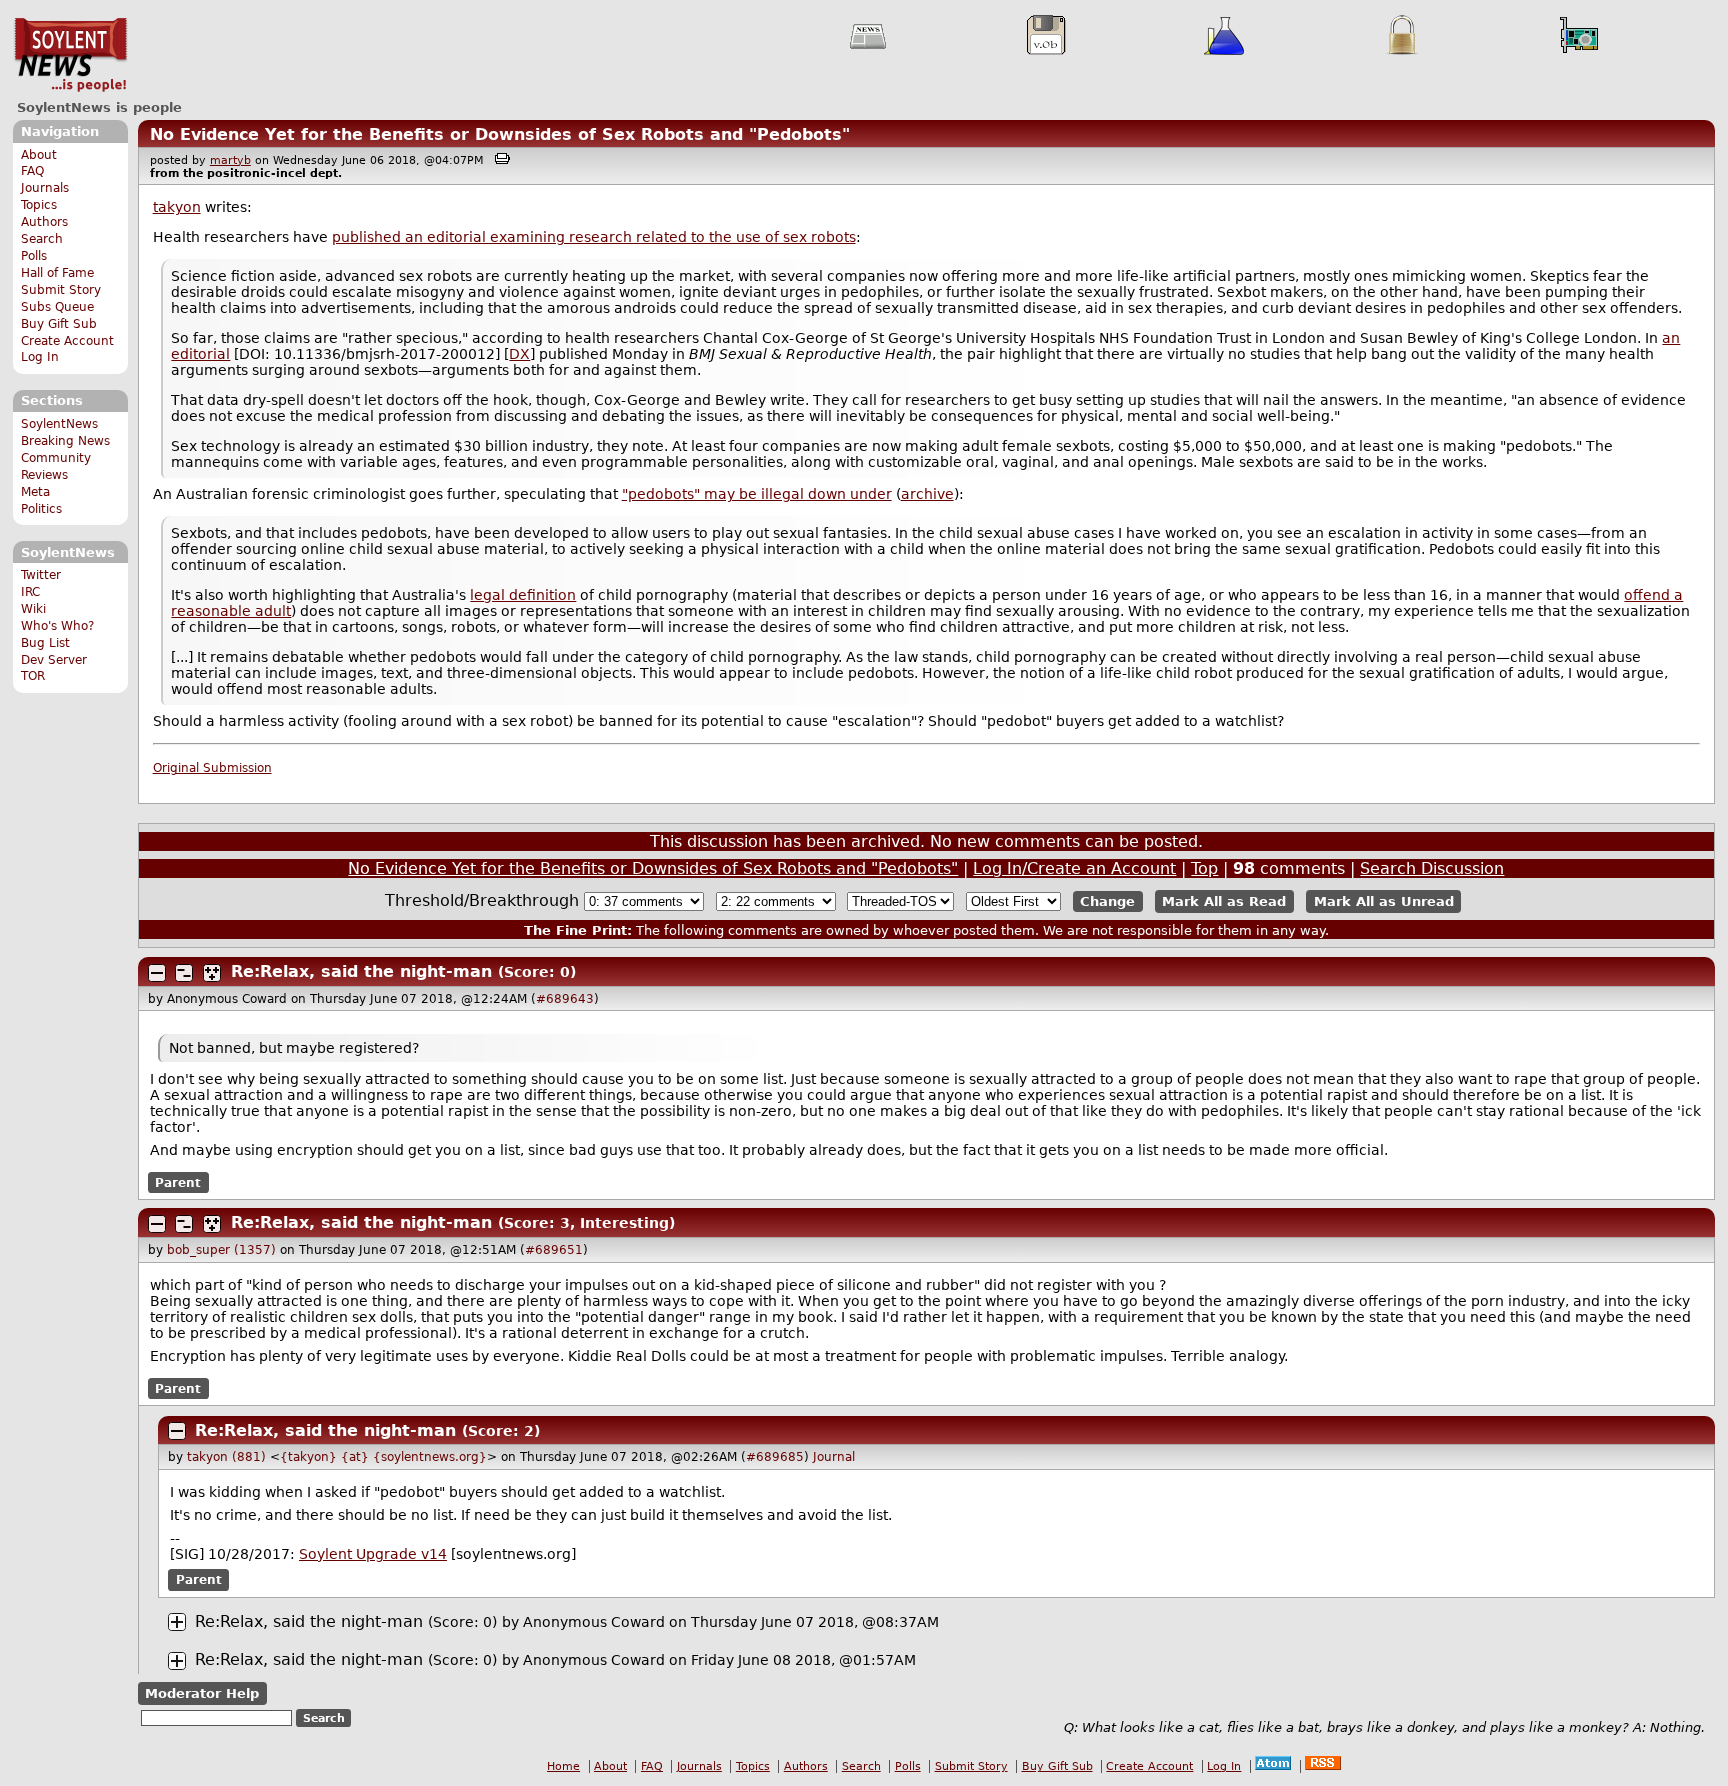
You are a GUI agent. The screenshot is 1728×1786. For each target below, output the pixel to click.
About (39, 155)
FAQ (32, 171)
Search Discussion (1432, 868)
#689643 (565, 999)
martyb (230, 160)
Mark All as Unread (1384, 901)
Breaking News (65, 441)
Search (42, 239)
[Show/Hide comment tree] (184, 973)
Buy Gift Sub (59, 324)
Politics (41, 509)
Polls (34, 256)
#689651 (554, 1250)
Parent (178, 1183)
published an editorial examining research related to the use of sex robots (594, 237)
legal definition (523, 595)
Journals (45, 188)
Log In (40, 357)
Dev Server (54, 660)
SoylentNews (70, 55)
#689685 (775, 1457)
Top (1204, 868)
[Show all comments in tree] (212, 973)
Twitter (41, 575)
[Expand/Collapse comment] (157, 973)
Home (563, 1766)
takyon (177, 207)
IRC (30, 592)
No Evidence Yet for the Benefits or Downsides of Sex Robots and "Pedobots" (500, 134)
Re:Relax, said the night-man (364, 971)
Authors (44, 222)
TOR (33, 676)
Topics (39, 205)
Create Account (67, 341)
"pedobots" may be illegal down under (757, 494)
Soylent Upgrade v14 (373, 1554)
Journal (834, 1457)
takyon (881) (226, 1457)
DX (519, 354)
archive (927, 494)
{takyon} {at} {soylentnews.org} (383, 1457)
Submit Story (61, 290)
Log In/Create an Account (1074, 868)
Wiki (33, 609)
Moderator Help (202, 1693)
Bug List (45, 643)
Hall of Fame (57, 273)
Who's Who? (57, 626)
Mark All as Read (1224, 901)
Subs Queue (57, 307)
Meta (35, 492)
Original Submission (212, 768)
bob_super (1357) (221, 1250)
